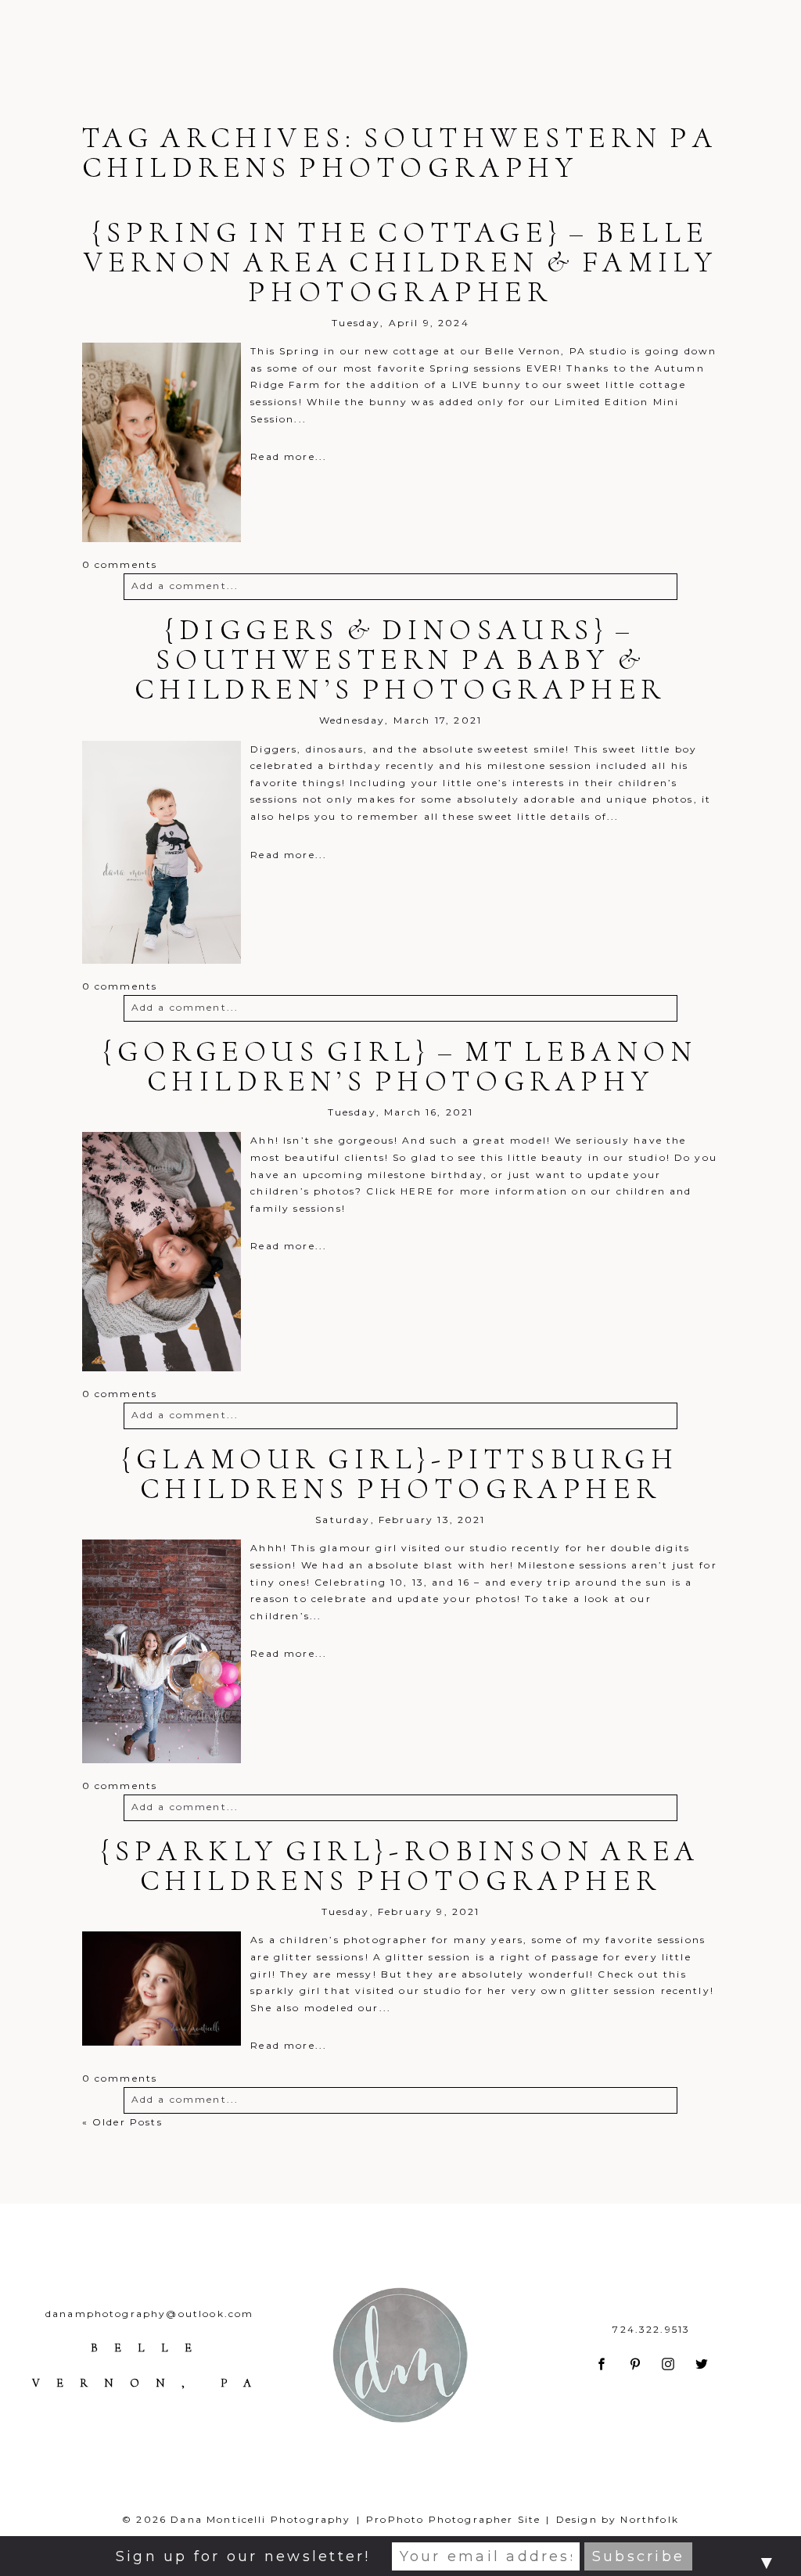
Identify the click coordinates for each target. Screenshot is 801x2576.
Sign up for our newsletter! (243, 2556)
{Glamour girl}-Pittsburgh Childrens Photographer (400, 1474)
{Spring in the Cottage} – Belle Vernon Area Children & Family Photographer (401, 262)
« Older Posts (122, 2122)
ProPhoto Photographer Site (453, 2519)
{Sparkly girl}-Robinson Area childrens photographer (400, 1866)
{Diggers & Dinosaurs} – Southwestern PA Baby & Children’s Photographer (400, 659)
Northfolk (649, 2519)
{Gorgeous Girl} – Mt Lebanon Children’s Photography (400, 1066)
